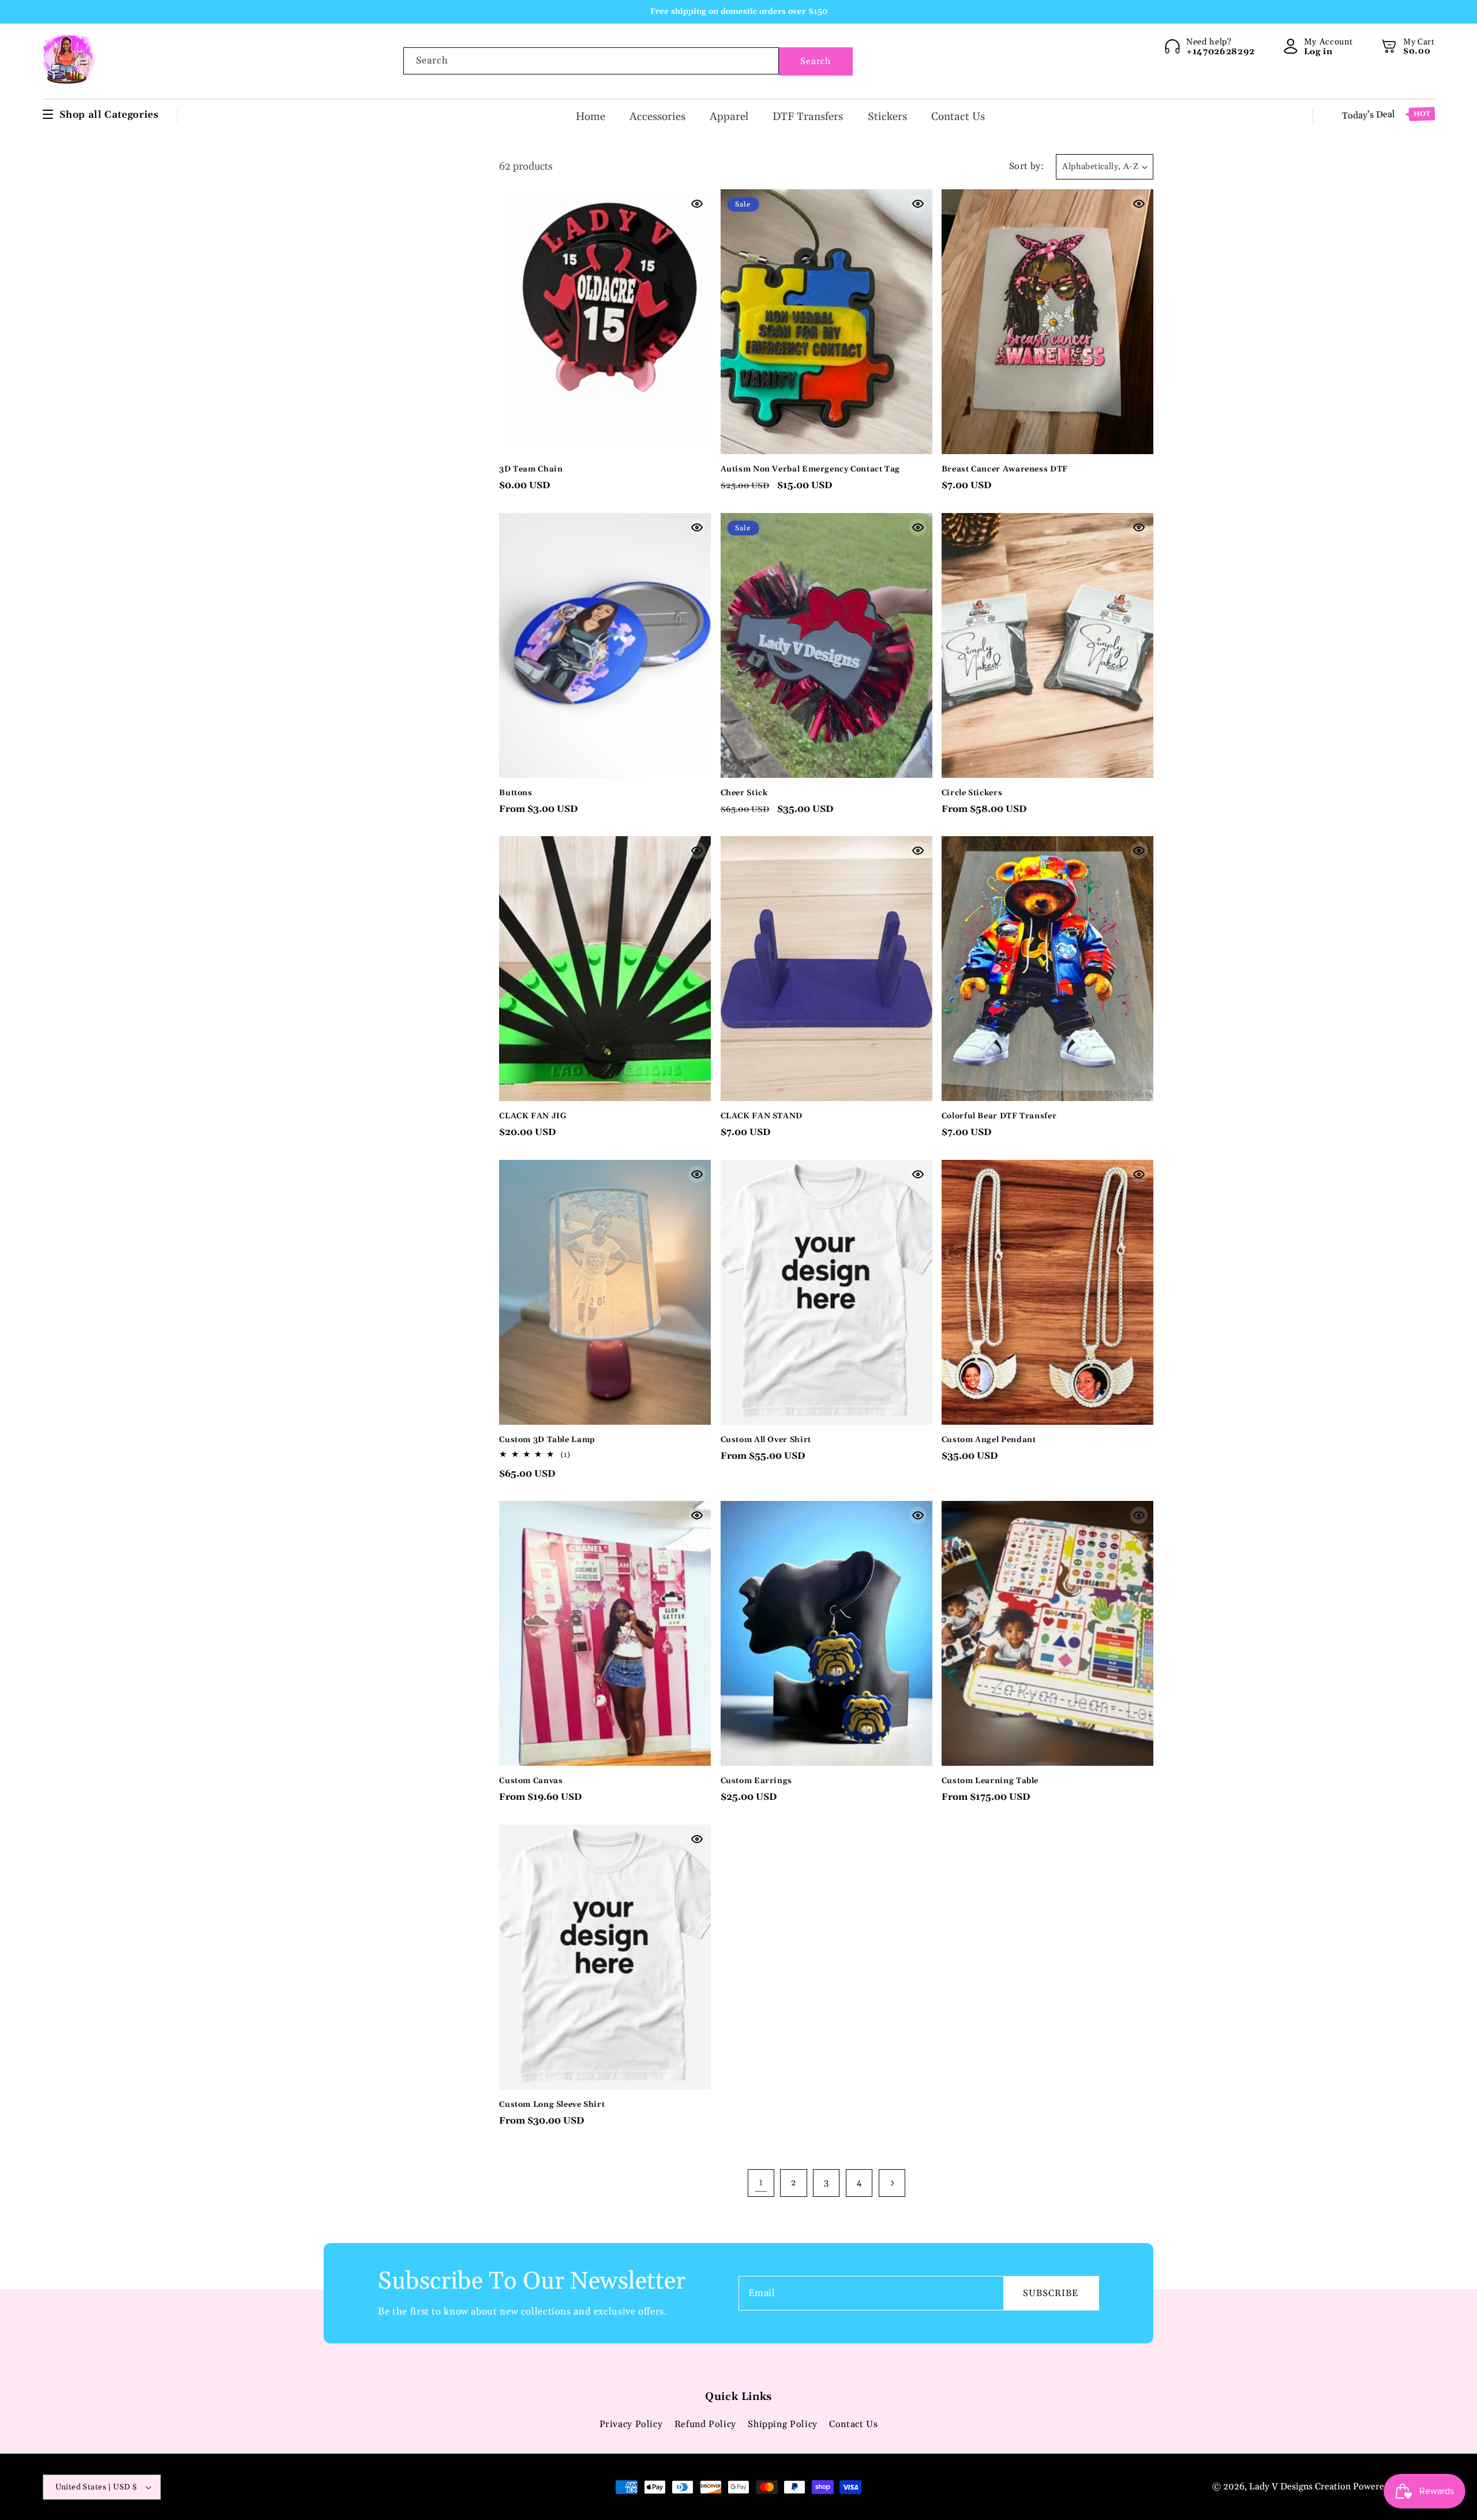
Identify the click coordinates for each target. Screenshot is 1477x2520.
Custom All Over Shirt (766, 1440)
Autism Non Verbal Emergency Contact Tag (811, 469)
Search (816, 61)
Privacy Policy (631, 2424)
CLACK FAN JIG (533, 1116)
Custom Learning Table (990, 1781)
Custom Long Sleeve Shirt (552, 2105)
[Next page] (892, 2183)
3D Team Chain (531, 469)
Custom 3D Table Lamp (547, 1440)
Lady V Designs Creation (1301, 2487)
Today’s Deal (1386, 115)
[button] (1389, 46)
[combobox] (591, 61)
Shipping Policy (782, 2424)
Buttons (516, 793)
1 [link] (761, 2182)
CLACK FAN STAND (762, 1116)
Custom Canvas (531, 1781)
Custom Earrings (756, 1781)
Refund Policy (705, 2424)
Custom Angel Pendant (989, 1440)
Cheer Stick (744, 793)
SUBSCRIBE (1051, 2293)
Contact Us (853, 2424)
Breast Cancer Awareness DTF (1005, 469)
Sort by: (1026, 166)
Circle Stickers (972, 793)
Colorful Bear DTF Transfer (999, 1116)
